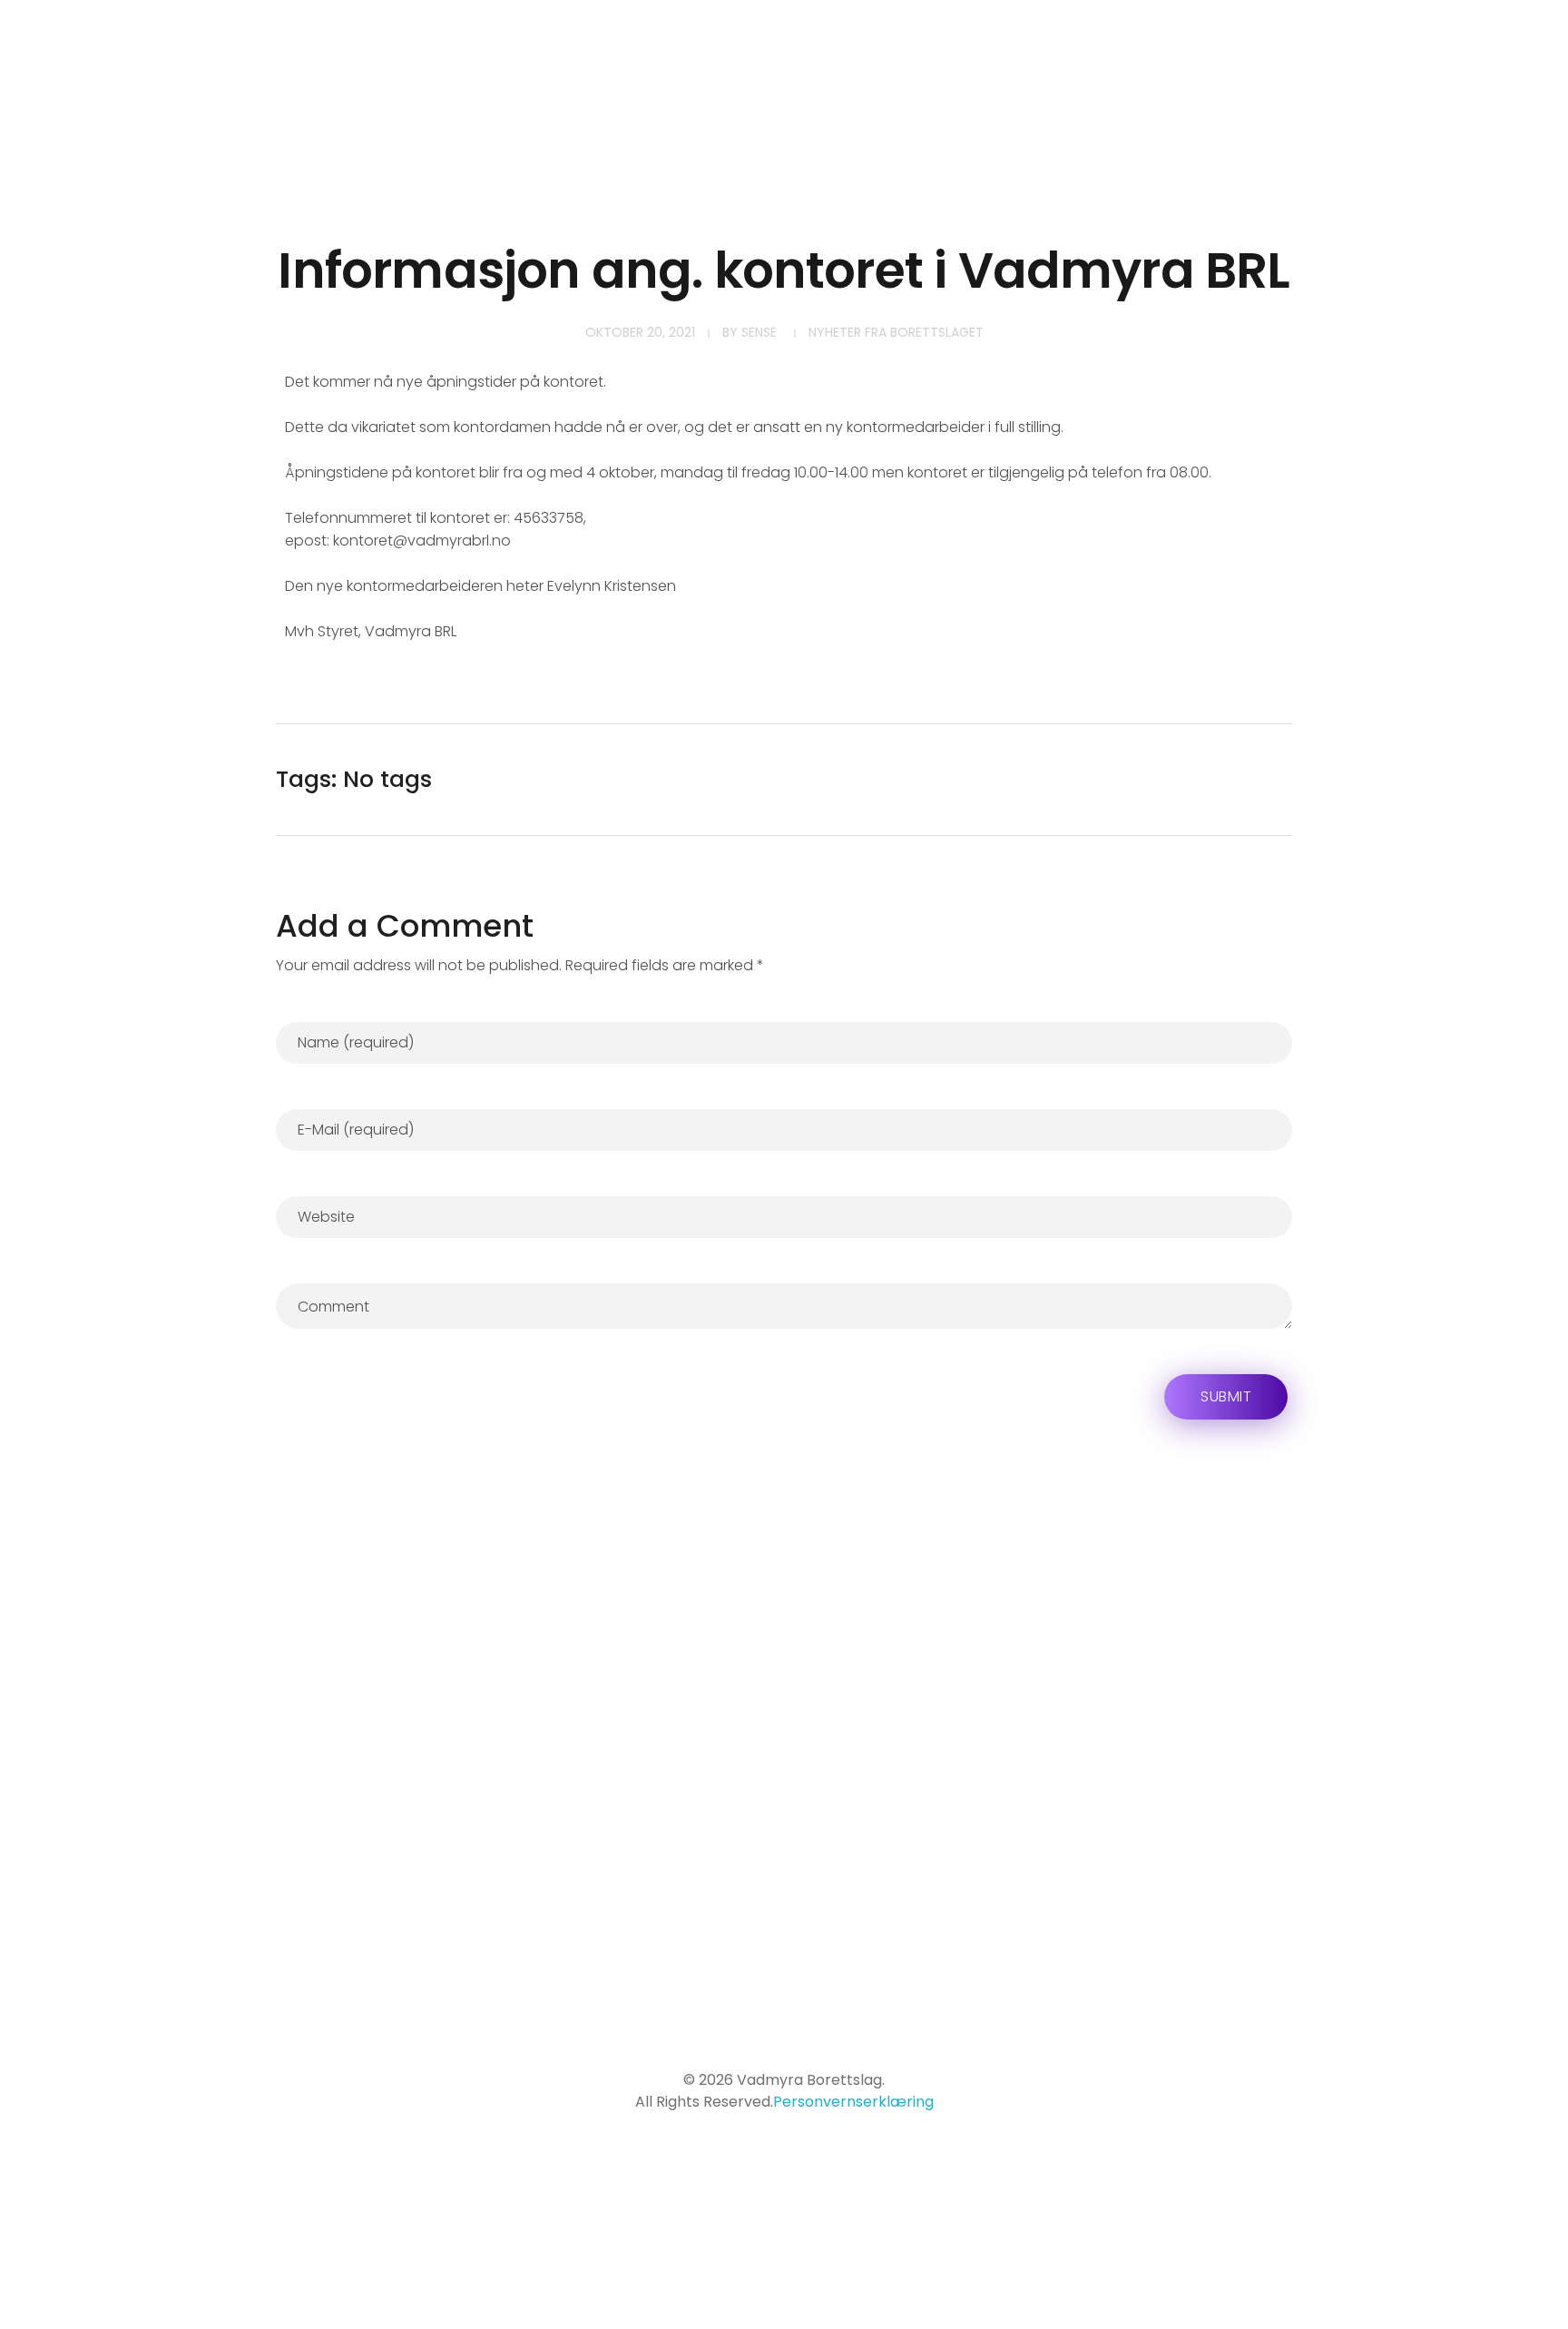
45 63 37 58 (872, 1932)
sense (759, 332)
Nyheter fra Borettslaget (896, 332)
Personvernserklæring (853, 2102)
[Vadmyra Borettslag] (243, 90)
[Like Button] (1267, 780)
